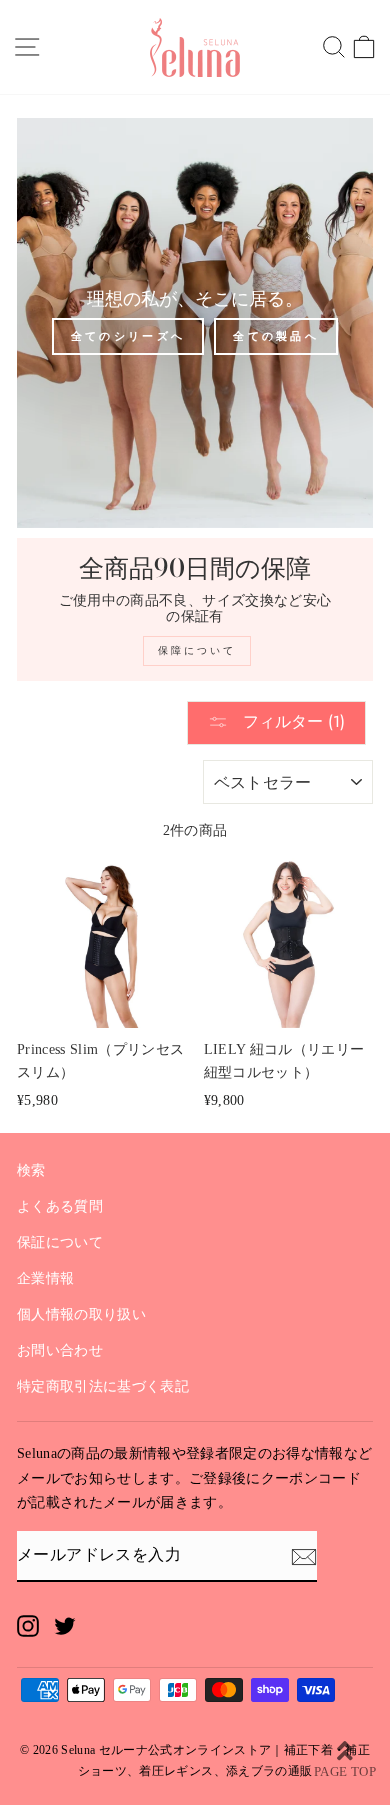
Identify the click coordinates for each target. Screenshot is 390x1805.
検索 (31, 1170)
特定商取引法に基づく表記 (103, 1386)
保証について (60, 1242)
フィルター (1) (291, 721)
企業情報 (45, 1278)
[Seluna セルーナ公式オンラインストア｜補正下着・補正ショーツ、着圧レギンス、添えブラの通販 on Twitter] (65, 1625)
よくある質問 (60, 1206)
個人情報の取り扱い (81, 1314)
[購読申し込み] (304, 1556)
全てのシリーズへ (128, 336)
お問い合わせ (60, 1350)
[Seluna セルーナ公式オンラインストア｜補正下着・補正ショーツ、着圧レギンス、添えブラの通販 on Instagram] (28, 1625)
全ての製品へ (276, 336)
